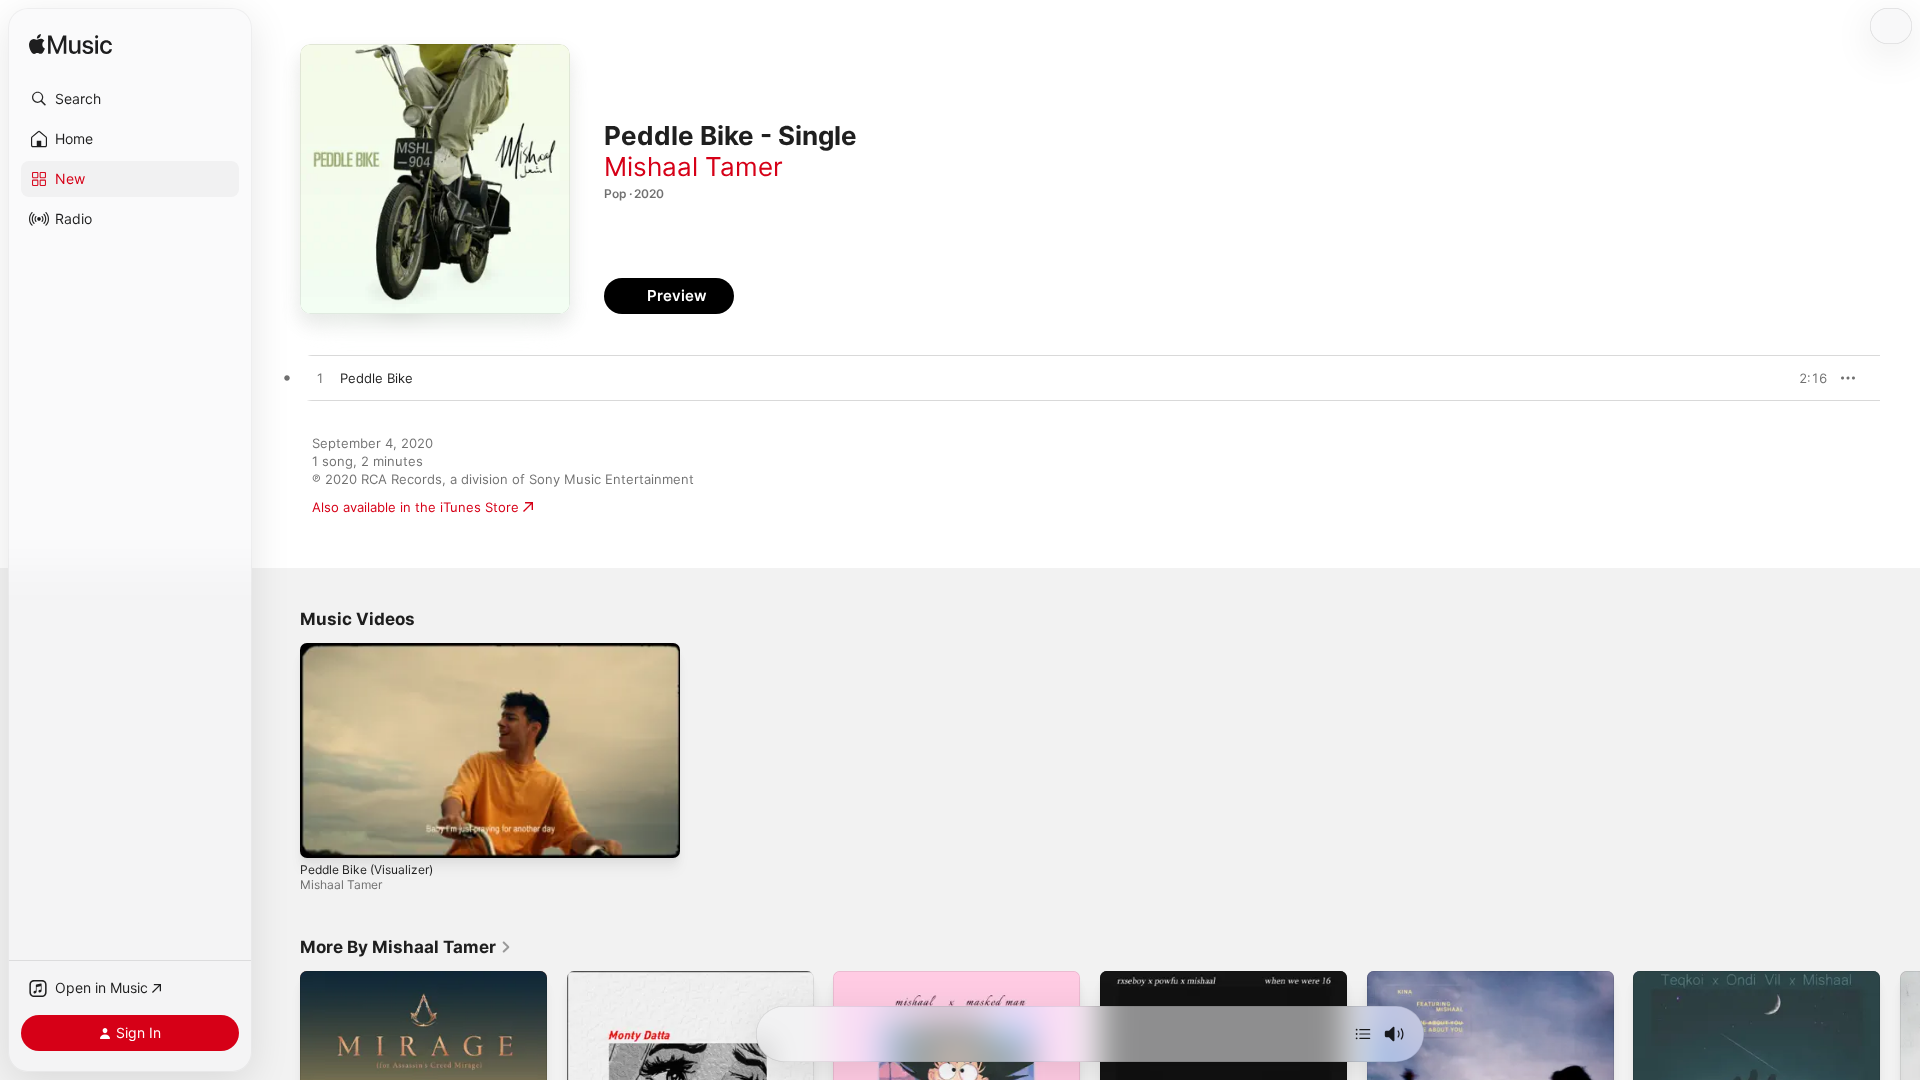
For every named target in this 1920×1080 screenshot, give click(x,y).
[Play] (325, 833)
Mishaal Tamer (693, 166)
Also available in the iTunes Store (415, 507)
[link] (406, 947)
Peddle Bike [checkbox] (376, 378)
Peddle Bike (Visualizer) (366, 869)
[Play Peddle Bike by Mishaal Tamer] (320, 379)
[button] (130, 99)
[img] (70, 45)
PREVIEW (1805, 378)
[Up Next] (1363, 1034)
